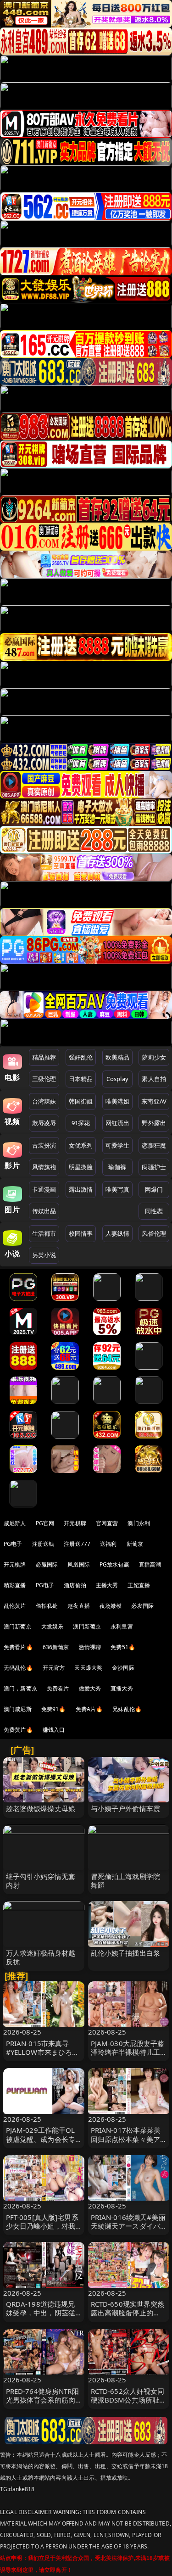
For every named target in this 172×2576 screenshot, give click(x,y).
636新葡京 (56, 1647)
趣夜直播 (79, 1606)
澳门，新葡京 (20, 1688)
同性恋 (154, 1211)
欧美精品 (118, 1057)
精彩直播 (15, 1585)
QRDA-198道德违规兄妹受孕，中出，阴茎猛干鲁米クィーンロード (41, 2313)
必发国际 (142, 1606)
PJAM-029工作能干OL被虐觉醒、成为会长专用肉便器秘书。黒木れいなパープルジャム (41, 2143)
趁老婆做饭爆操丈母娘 (41, 1808)
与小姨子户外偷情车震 (126, 1808)
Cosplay (117, 1079)
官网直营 (107, 1523)
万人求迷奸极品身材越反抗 (41, 1957)
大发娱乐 (53, 1626)
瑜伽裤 (117, 1167)
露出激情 (81, 1189)
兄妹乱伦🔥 (127, 1709)
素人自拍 (154, 1079)
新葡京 (135, 1544)
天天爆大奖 (88, 1668)
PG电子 (13, 1544)
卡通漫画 (44, 1189)
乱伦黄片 (15, 1606)
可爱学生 (118, 1145)
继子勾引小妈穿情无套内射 (41, 1881)
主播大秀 (107, 1585)
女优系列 (81, 1145)
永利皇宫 (122, 1626)
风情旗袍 (44, 1167)
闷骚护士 (154, 1167)
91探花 (81, 1123)
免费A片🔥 (89, 1709)
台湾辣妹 (44, 1101)
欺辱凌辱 (44, 1123)
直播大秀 (122, 1688)
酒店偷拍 (75, 1585)
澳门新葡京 (18, 1626)
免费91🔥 (54, 1709)
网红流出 (118, 1123)
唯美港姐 (118, 1101)
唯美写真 (118, 1189)
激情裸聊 (90, 1647)
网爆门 (154, 1189)
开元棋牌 (75, 1523)
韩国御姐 (81, 1101)
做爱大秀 (90, 1688)
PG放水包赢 (114, 1564)
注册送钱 (43, 1544)
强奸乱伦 (81, 1057)
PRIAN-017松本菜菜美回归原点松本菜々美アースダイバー (126, 2139)
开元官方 (54, 1668)
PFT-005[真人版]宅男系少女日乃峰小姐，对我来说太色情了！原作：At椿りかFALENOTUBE (42, 2230)
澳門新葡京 (87, 1626)
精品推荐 (44, 1057)
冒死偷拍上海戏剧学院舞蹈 (126, 1881)
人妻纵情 (118, 1233)
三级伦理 (44, 1079)
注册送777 (77, 1544)
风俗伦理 (154, 1233)
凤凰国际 (79, 1564)
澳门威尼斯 (18, 1709)
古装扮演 (44, 1145)
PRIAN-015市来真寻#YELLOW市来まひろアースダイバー (43, 2052)
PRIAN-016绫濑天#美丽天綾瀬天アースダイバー (128, 2226)
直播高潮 (150, 1564)
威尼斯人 (15, 1523)
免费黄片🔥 (18, 1730)
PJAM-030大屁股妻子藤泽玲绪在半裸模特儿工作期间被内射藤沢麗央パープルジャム (128, 2057)
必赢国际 (47, 1564)
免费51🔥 (123, 1647)
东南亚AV (154, 1101)
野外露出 (154, 1123)
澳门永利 (139, 1523)
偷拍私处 (47, 1606)
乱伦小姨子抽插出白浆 (126, 1953)
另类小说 (44, 1255)
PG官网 (45, 1523)
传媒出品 (44, 1211)
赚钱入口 (54, 1730)
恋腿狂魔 (154, 1145)
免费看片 (58, 1688)
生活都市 (44, 1233)
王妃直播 (139, 1585)
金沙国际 (123, 1668)
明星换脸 (81, 1167)
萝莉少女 (154, 1057)
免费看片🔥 (18, 1647)
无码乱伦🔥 (18, 1668)
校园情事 (81, 1233)
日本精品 (81, 1079)
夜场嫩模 (111, 1606)
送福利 (108, 1544)
